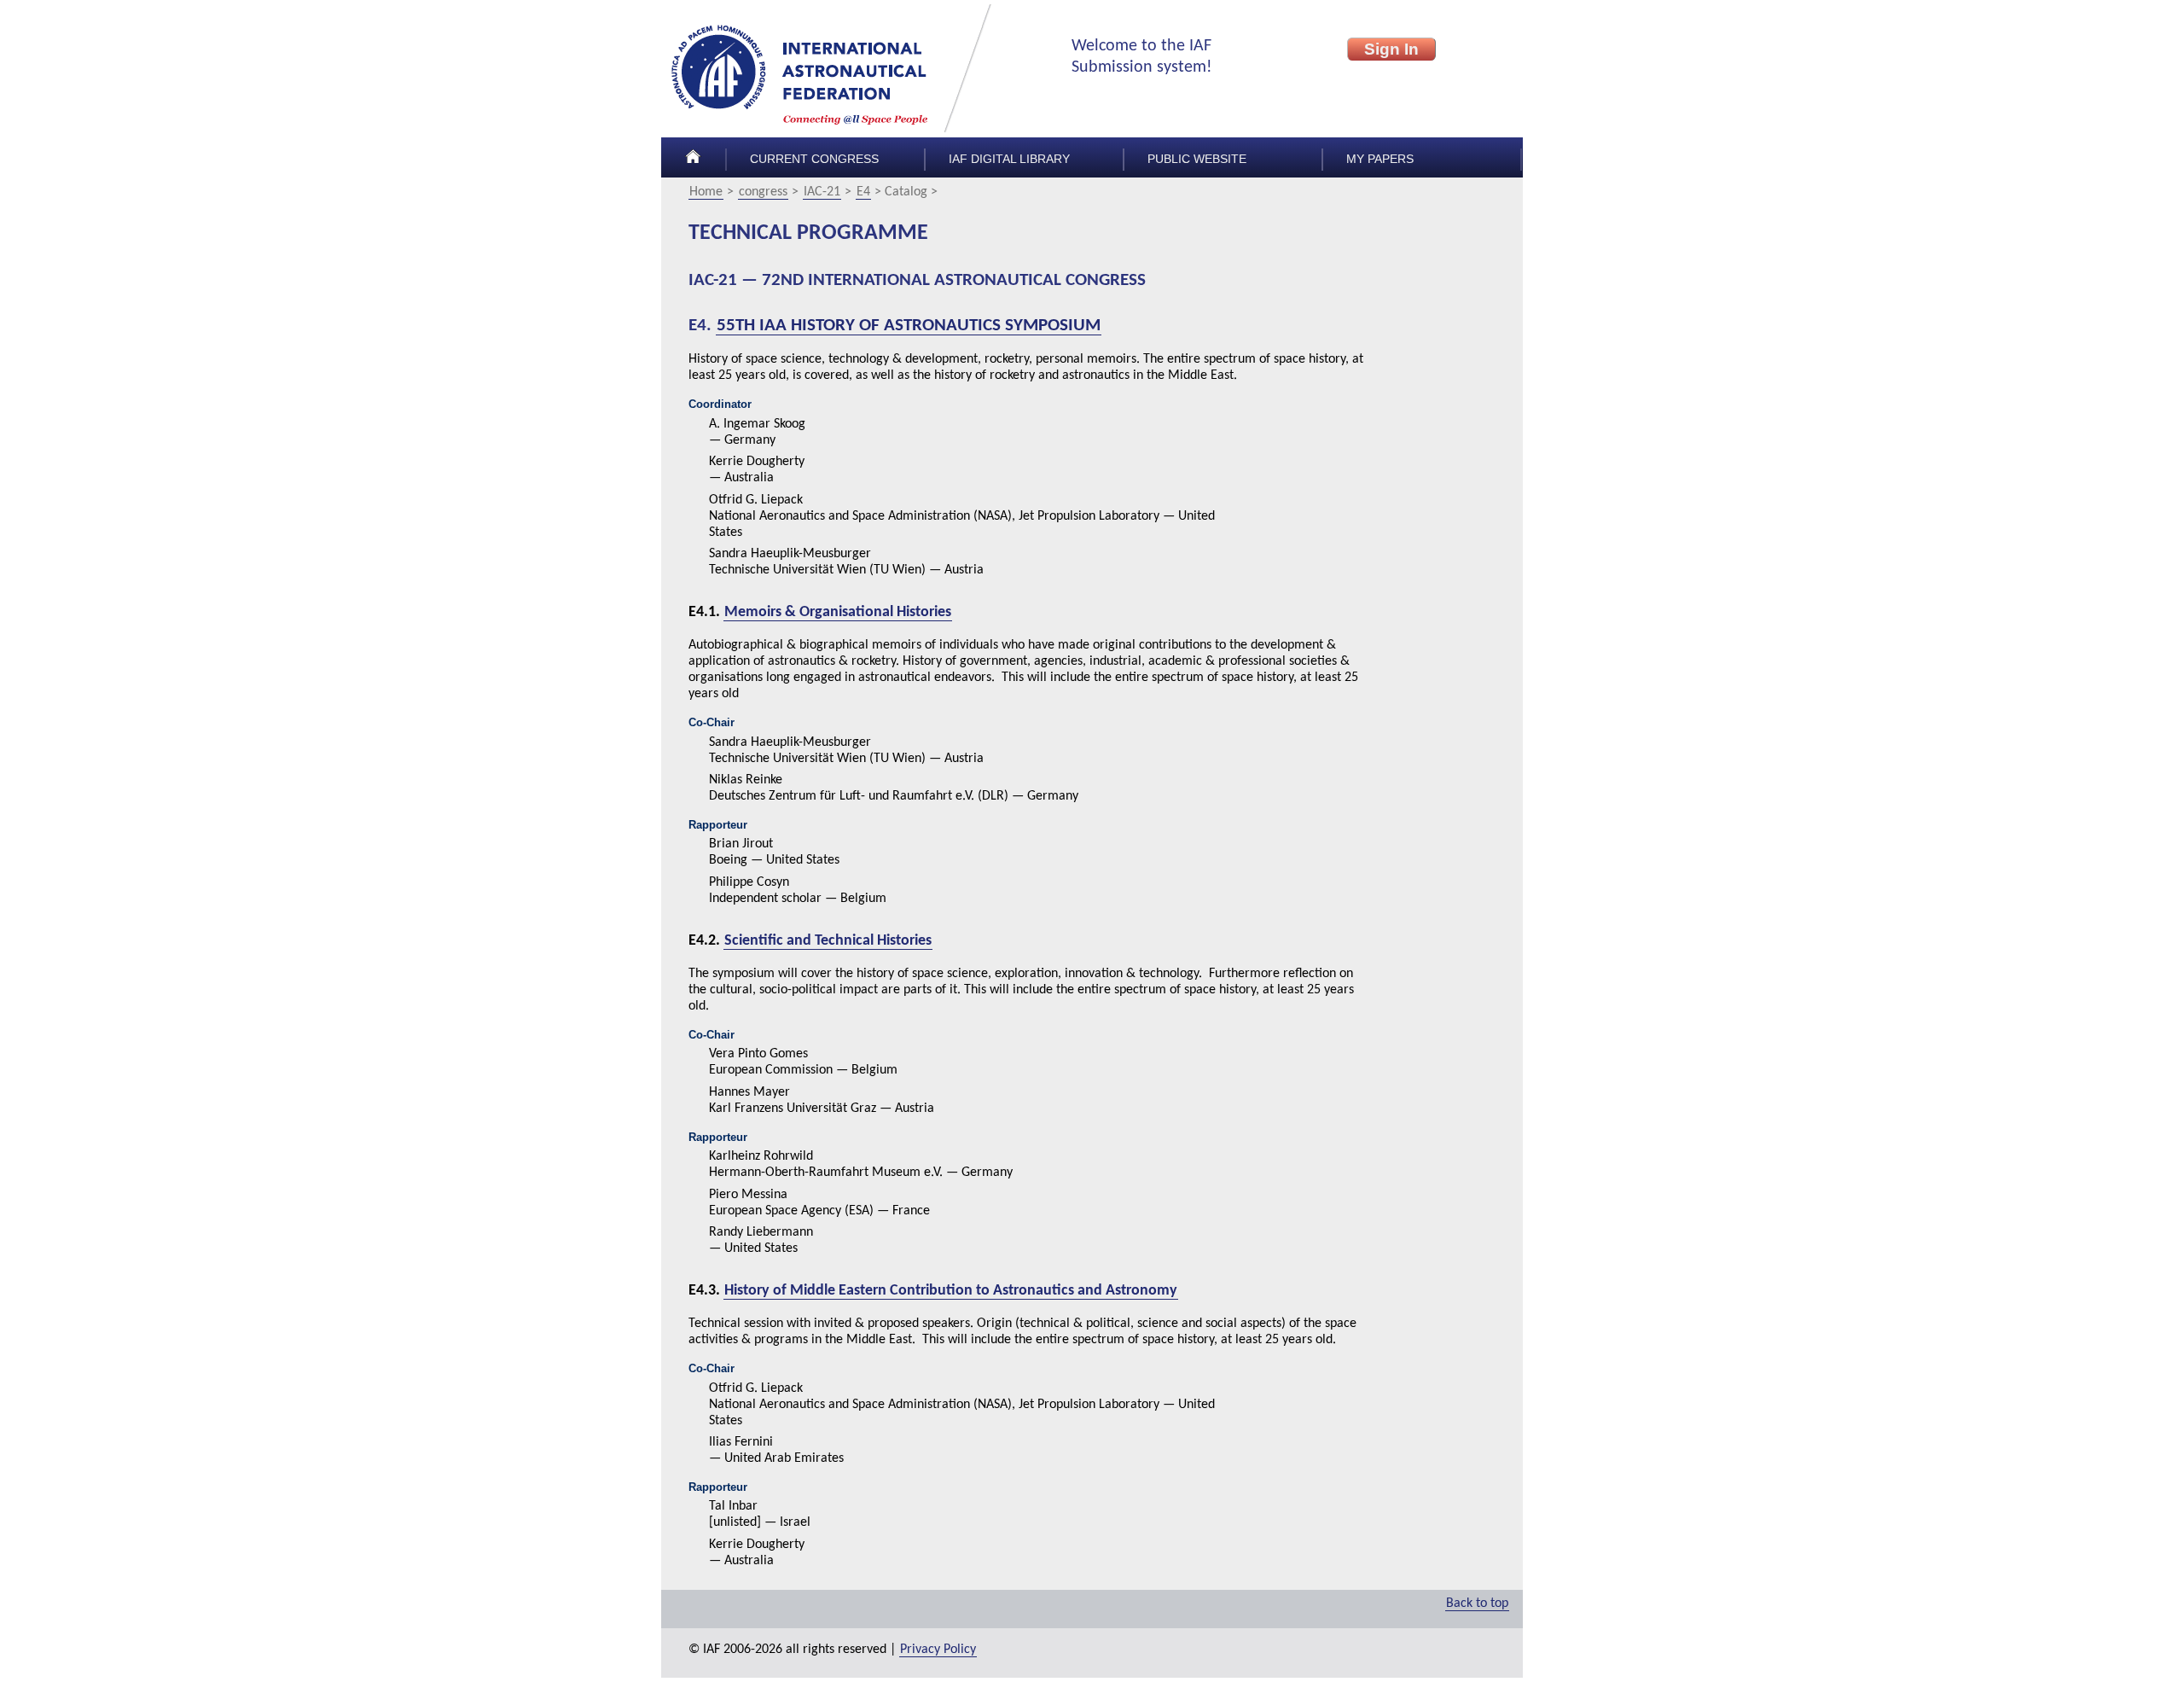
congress (763, 192)
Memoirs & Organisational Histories (838, 612)
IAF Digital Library (1009, 159)
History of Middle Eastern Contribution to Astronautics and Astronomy (951, 1290)
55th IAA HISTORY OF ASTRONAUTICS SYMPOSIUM (909, 326)
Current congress (814, 159)
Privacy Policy (938, 1650)
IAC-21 (822, 192)
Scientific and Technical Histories (828, 940)
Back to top (1477, 1603)
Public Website (1197, 159)
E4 (863, 192)
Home (706, 192)
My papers (1380, 159)
